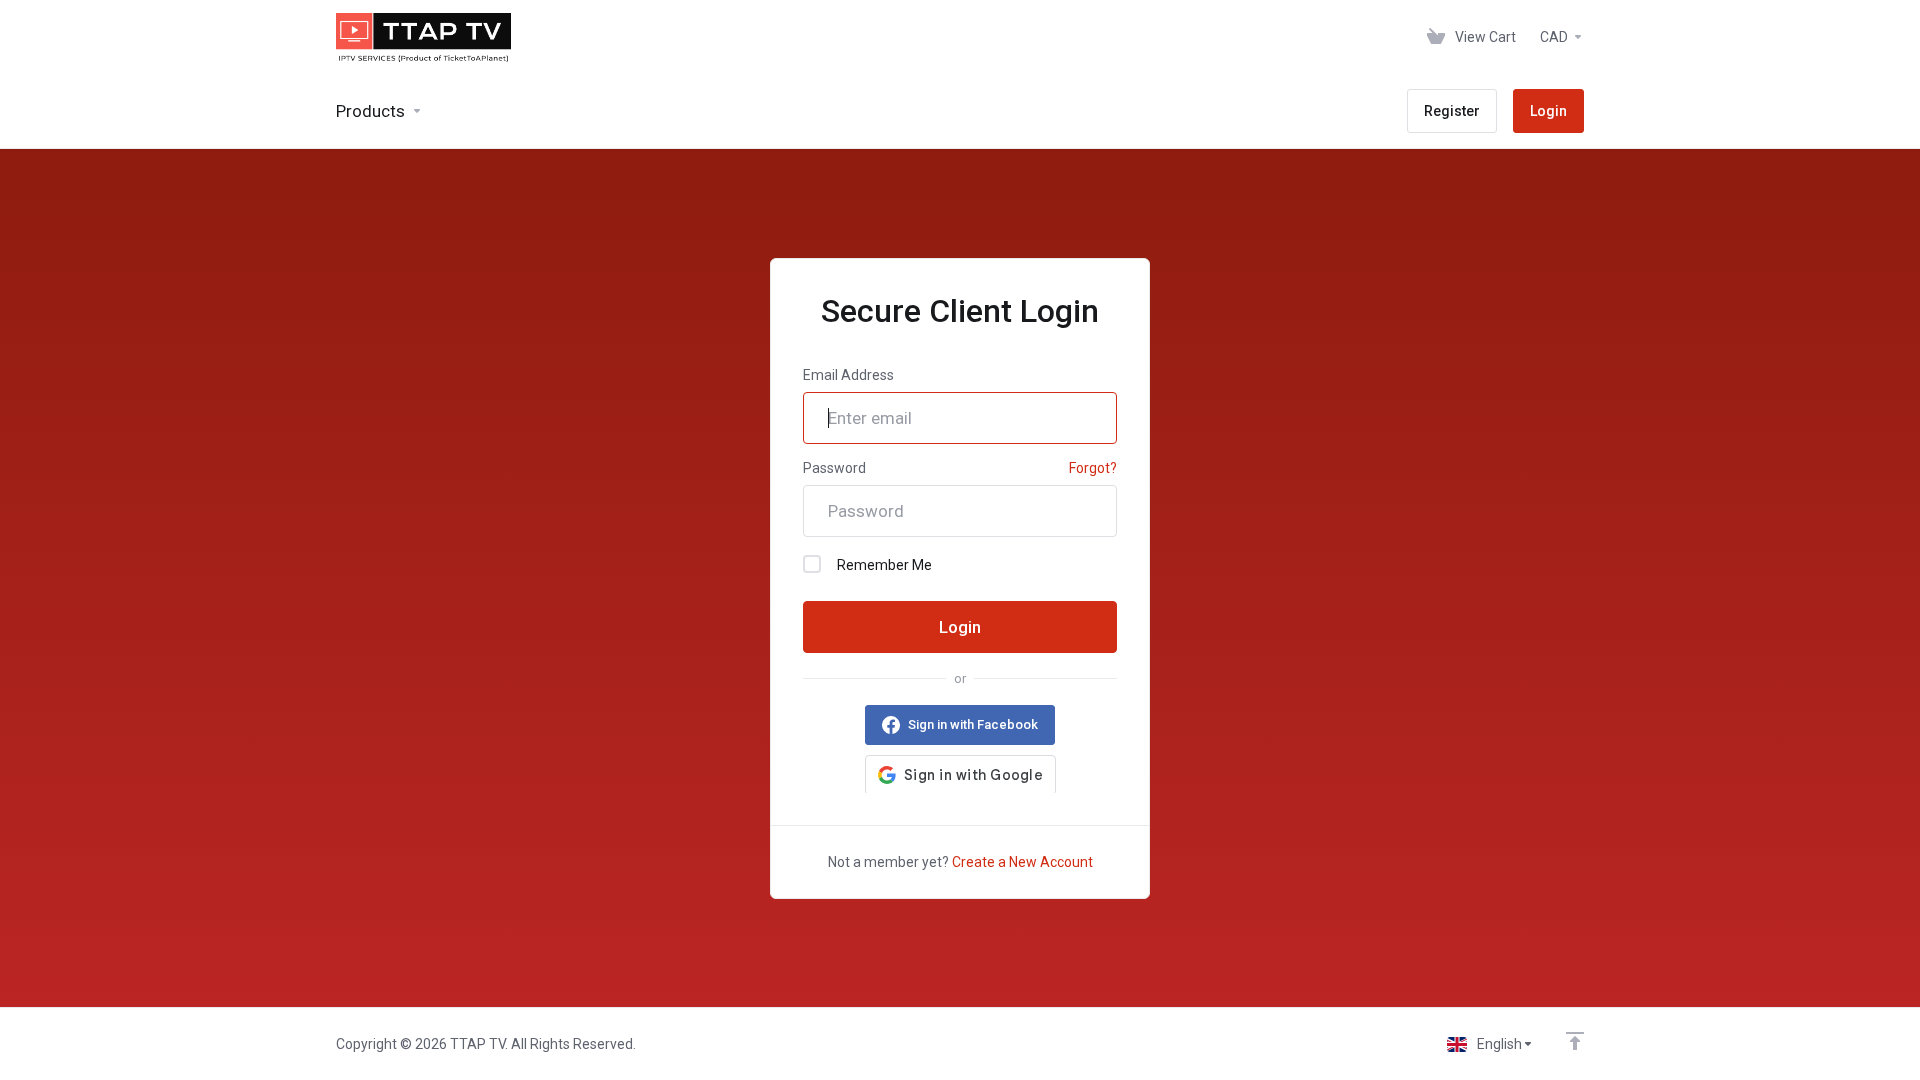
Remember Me (884, 565)
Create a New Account (1022, 862)
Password (834, 468)
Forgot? (1093, 468)
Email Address (848, 375)
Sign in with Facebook (973, 724)
